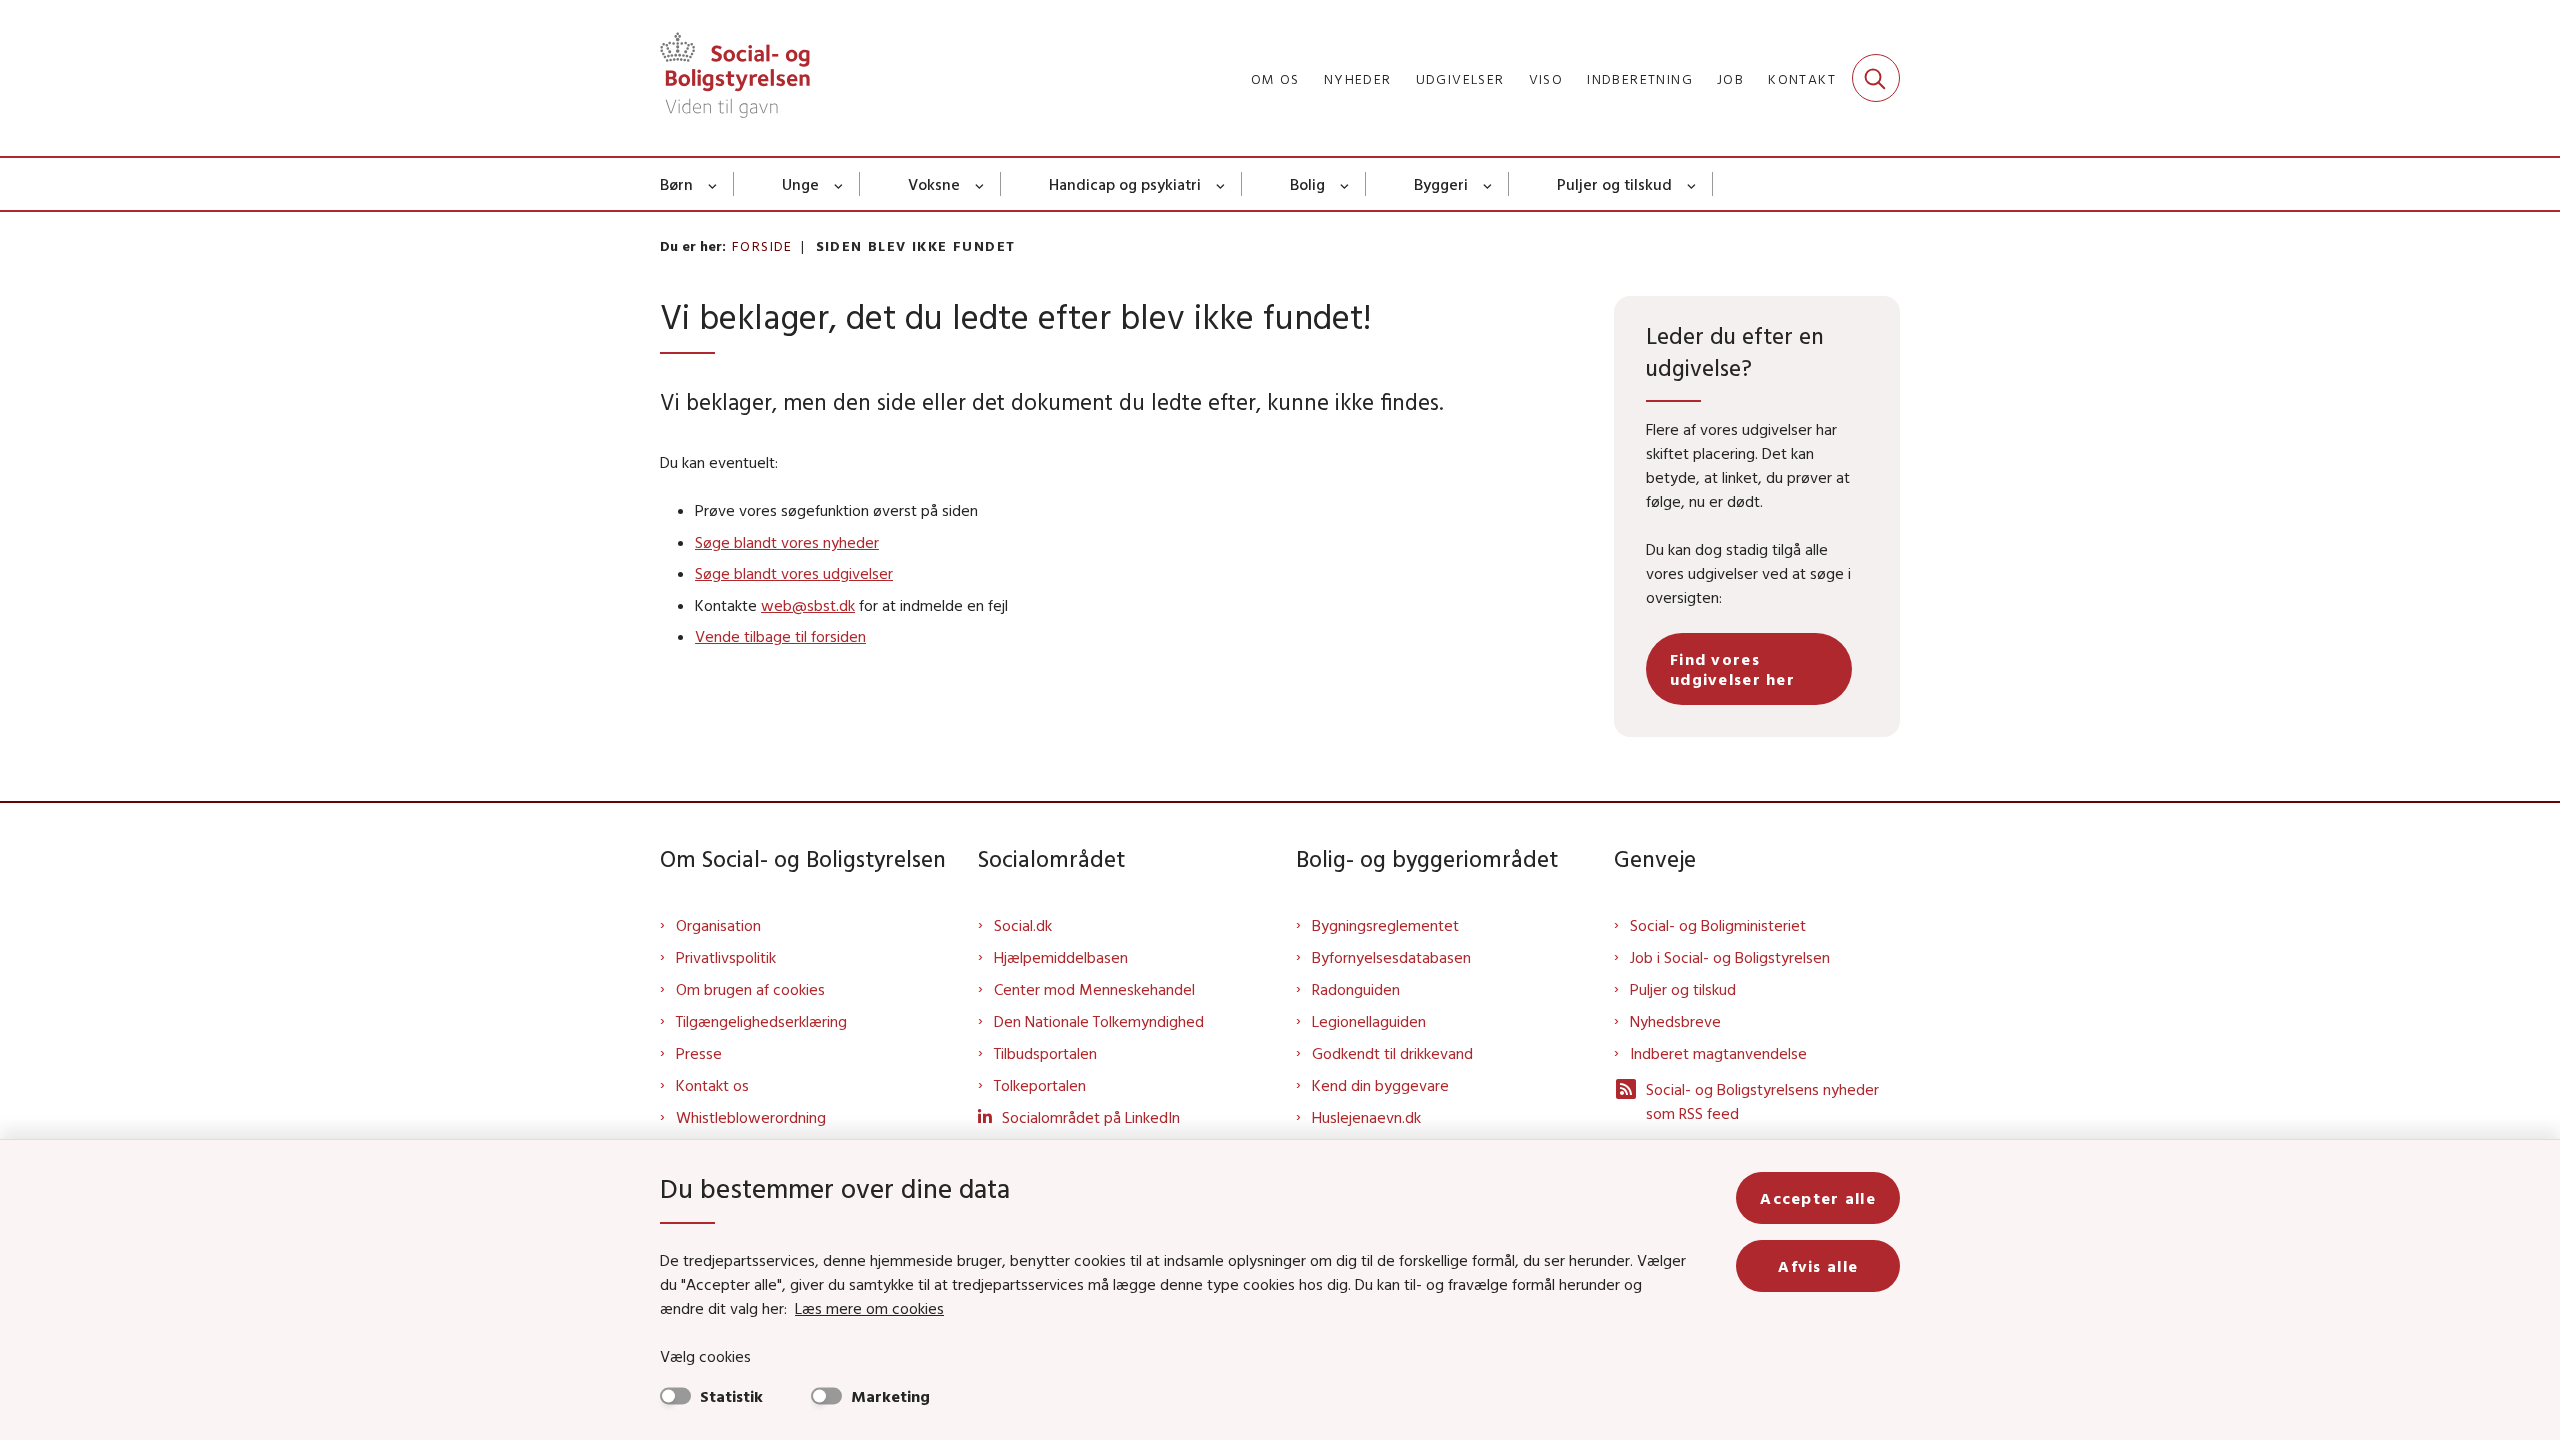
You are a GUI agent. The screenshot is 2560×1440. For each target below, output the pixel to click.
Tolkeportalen (1040, 1085)
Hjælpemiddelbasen (1061, 957)
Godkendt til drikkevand (1392, 1053)
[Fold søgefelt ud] (1876, 78)
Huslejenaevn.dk (1366, 1117)
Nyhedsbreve (1675, 1021)
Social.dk (1023, 925)
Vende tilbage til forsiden (780, 636)
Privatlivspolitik (726, 957)
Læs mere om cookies (869, 1308)
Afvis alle (1818, 1266)
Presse (699, 1053)
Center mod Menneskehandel (1094, 989)
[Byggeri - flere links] (1488, 184)
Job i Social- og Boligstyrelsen (1730, 957)
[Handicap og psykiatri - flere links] (1221, 184)
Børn (676, 184)
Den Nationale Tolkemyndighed (1099, 1021)
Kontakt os (712, 1085)
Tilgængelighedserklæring (761, 1021)
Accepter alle (1818, 1198)
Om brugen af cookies (750, 989)
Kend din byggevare (1380, 1085)
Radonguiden (1356, 989)
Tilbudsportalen (1045, 1053)
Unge (800, 184)
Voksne (934, 184)
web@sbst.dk (808, 605)
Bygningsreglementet (1385, 925)
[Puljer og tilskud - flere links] (1692, 184)
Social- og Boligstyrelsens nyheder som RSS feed (1762, 1101)
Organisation (718, 925)
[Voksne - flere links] (980, 184)
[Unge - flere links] (839, 184)
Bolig (1307, 184)
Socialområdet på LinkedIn (1091, 1117)
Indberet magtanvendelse (1718, 1053)
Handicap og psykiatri (1125, 184)
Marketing (890, 1396)
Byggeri (1441, 184)
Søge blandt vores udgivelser (794, 573)
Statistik (731, 1396)
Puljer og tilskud (1614, 184)
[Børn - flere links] (713, 184)
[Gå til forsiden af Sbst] (735, 78)
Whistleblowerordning (751, 1117)
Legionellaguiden (1369, 1021)
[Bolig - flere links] (1345, 184)
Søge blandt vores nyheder (787, 542)
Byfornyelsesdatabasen (1391, 957)
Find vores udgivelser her (1732, 669)
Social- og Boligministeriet (1718, 925)
